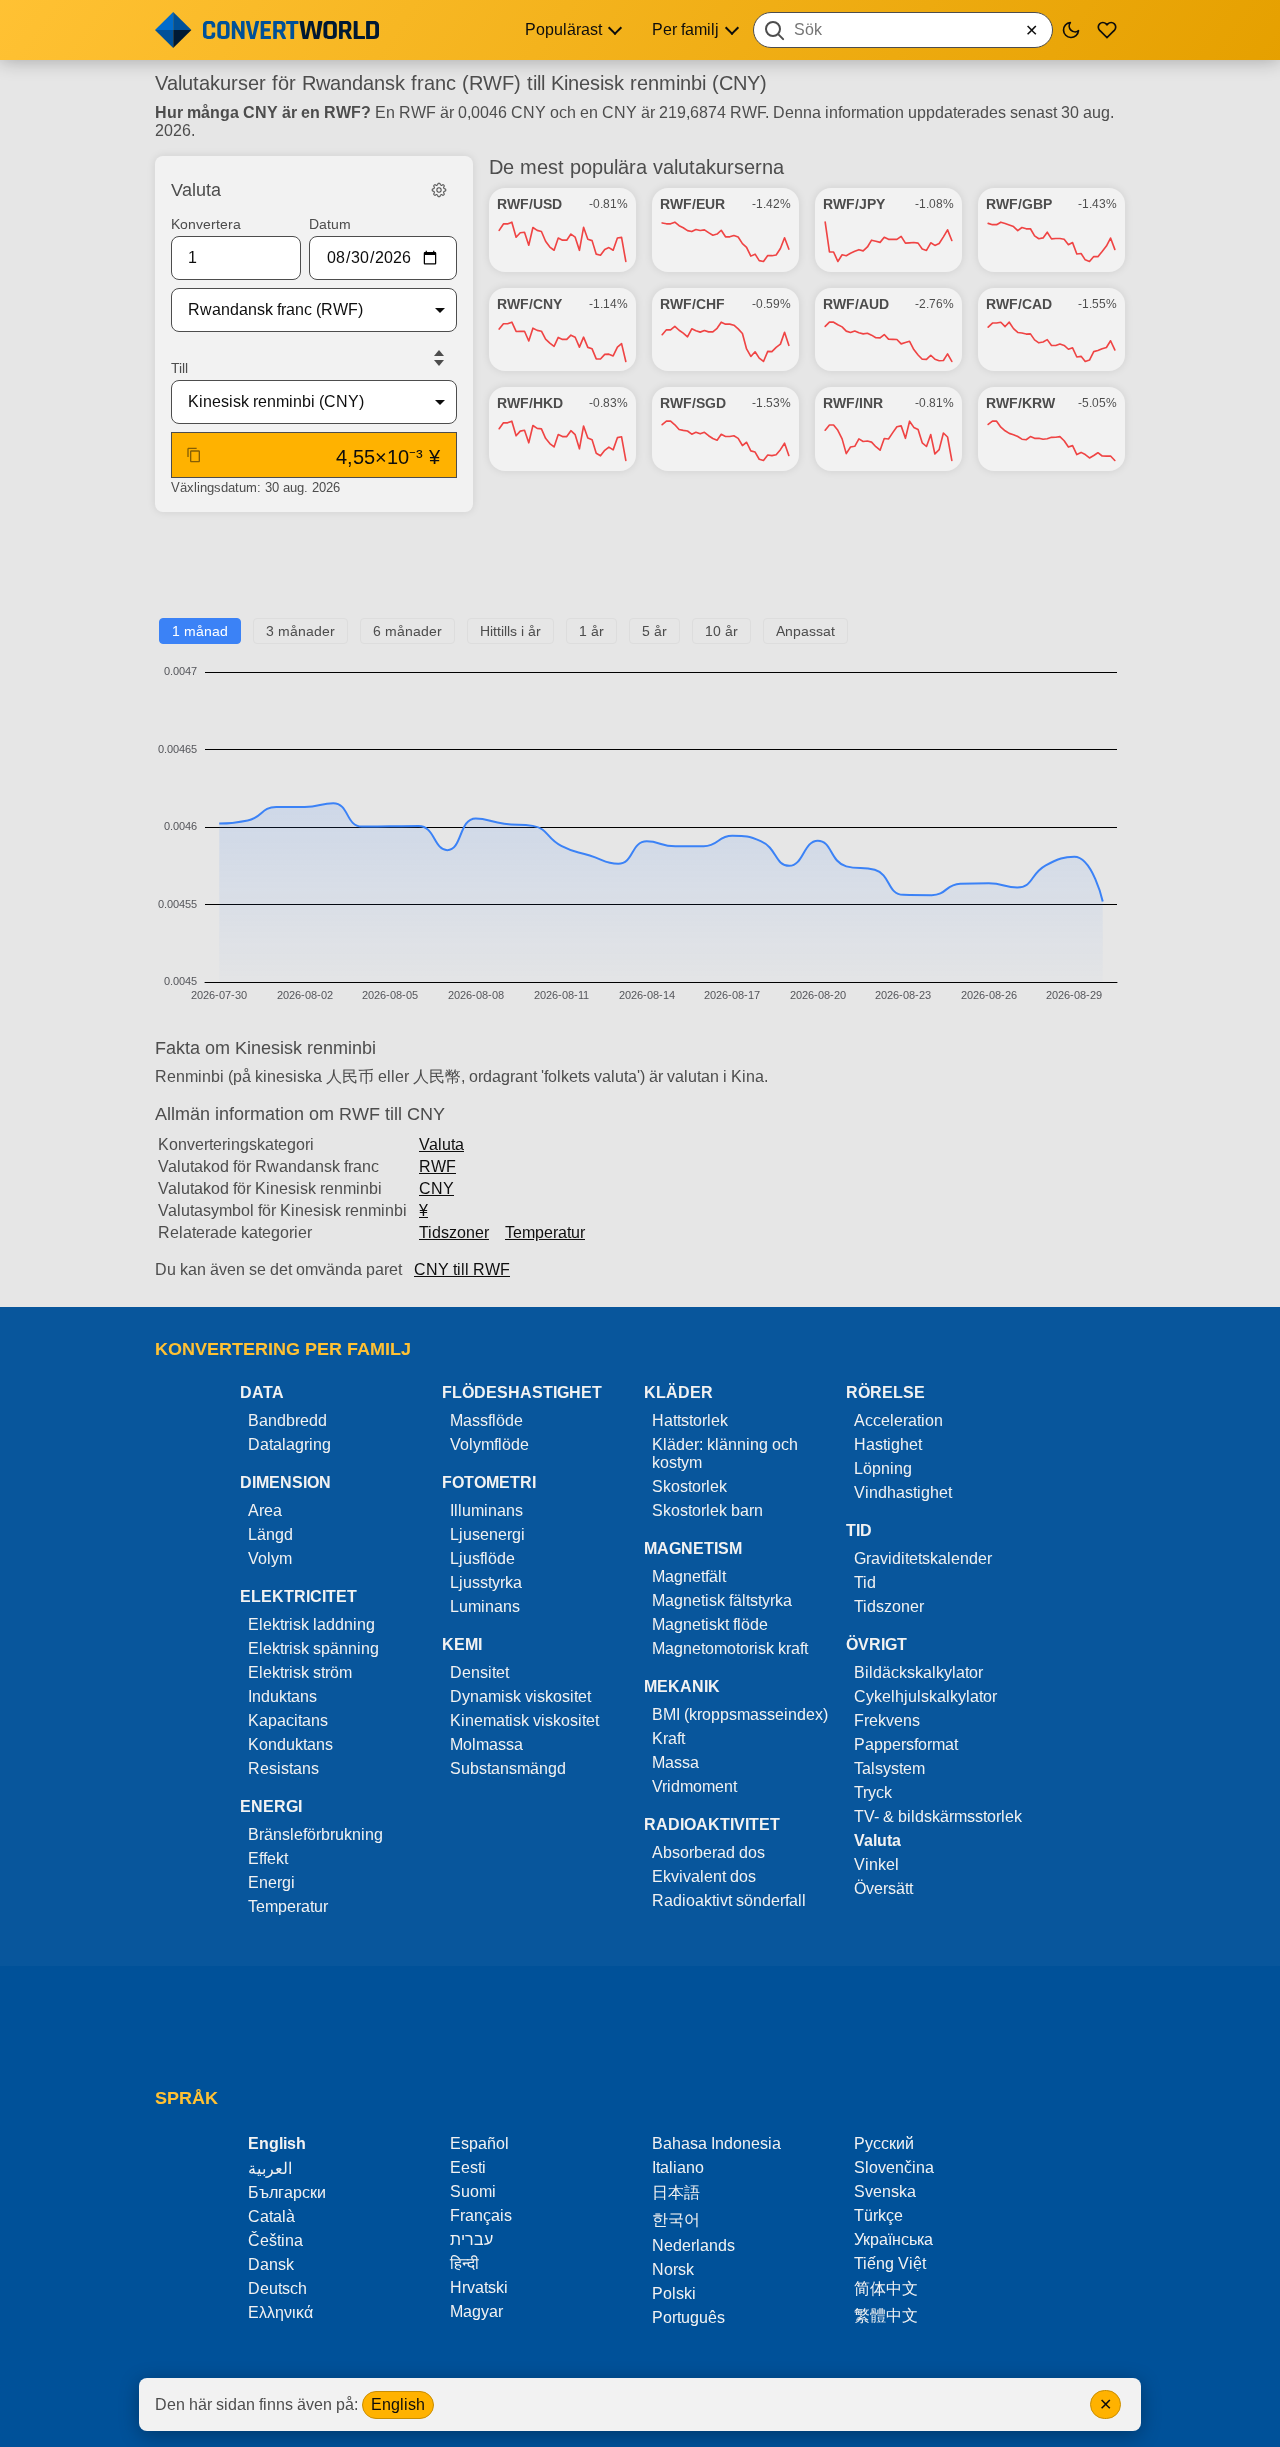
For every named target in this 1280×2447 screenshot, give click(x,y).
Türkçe (878, 2215)
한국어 (676, 2219)
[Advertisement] (640, 573)
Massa (675, 1762)
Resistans (283, 1768)
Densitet (479, 1672)
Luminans (485, 1606)
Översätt (883, 1888)
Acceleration (898, 1420)
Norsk (673, 2269)
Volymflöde (489, 1444)
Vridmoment (694, 1786)
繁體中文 (886, 2315)
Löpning (883, 1468)
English (398, 2404)
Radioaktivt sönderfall (729, 1900)
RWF (437, 1166)
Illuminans (486, 1510)
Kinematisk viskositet (524, 1720)
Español (479, 2143)
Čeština (275, 2240)
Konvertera (206, 224)
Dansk (271, 2264)
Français (481, 2215)
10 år (721, 631)
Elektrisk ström (300, 1672)
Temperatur (545, 1232)
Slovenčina (894, 2167)
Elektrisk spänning (313, 1648)
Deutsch (277, 2288)
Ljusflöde (482, 1558)
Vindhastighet (903, 1492)
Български (287, 2192)
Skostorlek (689, 1486)
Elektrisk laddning (311, 1624)
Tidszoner (454, 1232)
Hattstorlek (690, 1420)
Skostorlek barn (707, 1510)
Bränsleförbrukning (315, 1834)
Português (688, 2317)
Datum (330, 224)
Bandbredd (287, 1420)
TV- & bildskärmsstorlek (938, 1816)
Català (271, 2216)
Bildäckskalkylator (918, 1672)
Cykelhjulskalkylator (925, 1696)
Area (265, 1510)
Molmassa (486, 1744)
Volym (270, 1558)
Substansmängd (508, 1768)
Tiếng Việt (890, 2263)
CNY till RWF (462, 1269)
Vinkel (876, 1864)
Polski (674, 2293)
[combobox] (903, 30)
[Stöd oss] (1107, 30)
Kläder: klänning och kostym (725, 1453)
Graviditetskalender (923, 1558)
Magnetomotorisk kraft (730, 1648)
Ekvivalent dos (704, 1876)
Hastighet (888, 1444)
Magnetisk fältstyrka (722, 1600)
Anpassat (805, 631)
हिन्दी (464, 2263)
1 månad (200, 631)
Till (179, 368)
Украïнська (893, 2239)
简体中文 (886, 2288)
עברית (471, 2239)
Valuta (441, 1144)
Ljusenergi (487, 1534)
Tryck (873, 1792)
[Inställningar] (439, 190)
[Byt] (439, 358)
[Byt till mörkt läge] (1071, 30)
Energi (271, 1882)
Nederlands (693, 2245)
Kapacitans (288, 1720)
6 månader (407, 631)
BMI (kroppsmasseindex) (740, 1714)
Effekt (268, 1858)
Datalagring (289, 1444)
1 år (591, 631)
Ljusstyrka (486, 1582)
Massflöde (486, 1420)
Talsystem (889, 1768)
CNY (436, 1188)
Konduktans (290, 1744)
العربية (270, 2168)
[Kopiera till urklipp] (194, 455)
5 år (654, 631)
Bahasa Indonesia (716, 2143)
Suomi (473, 2191)
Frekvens (887, 1720)
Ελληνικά (280, 2312)
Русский (884, 2143)
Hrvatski (479, 2287)
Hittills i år (510, 631)
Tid (865, 1582)
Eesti (468, 2167)
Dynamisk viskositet (520, 1696)
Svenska (885, 2191)
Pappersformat (906, 1744)
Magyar (476, 2311)
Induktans (282, 1696)
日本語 (676, 2192)
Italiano (678, 2167)
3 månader (300, 631)
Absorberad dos (708, 1852)
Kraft (668, 1738)
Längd (270, 1534)
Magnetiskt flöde (710, 1624)
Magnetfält (689, 1576)
